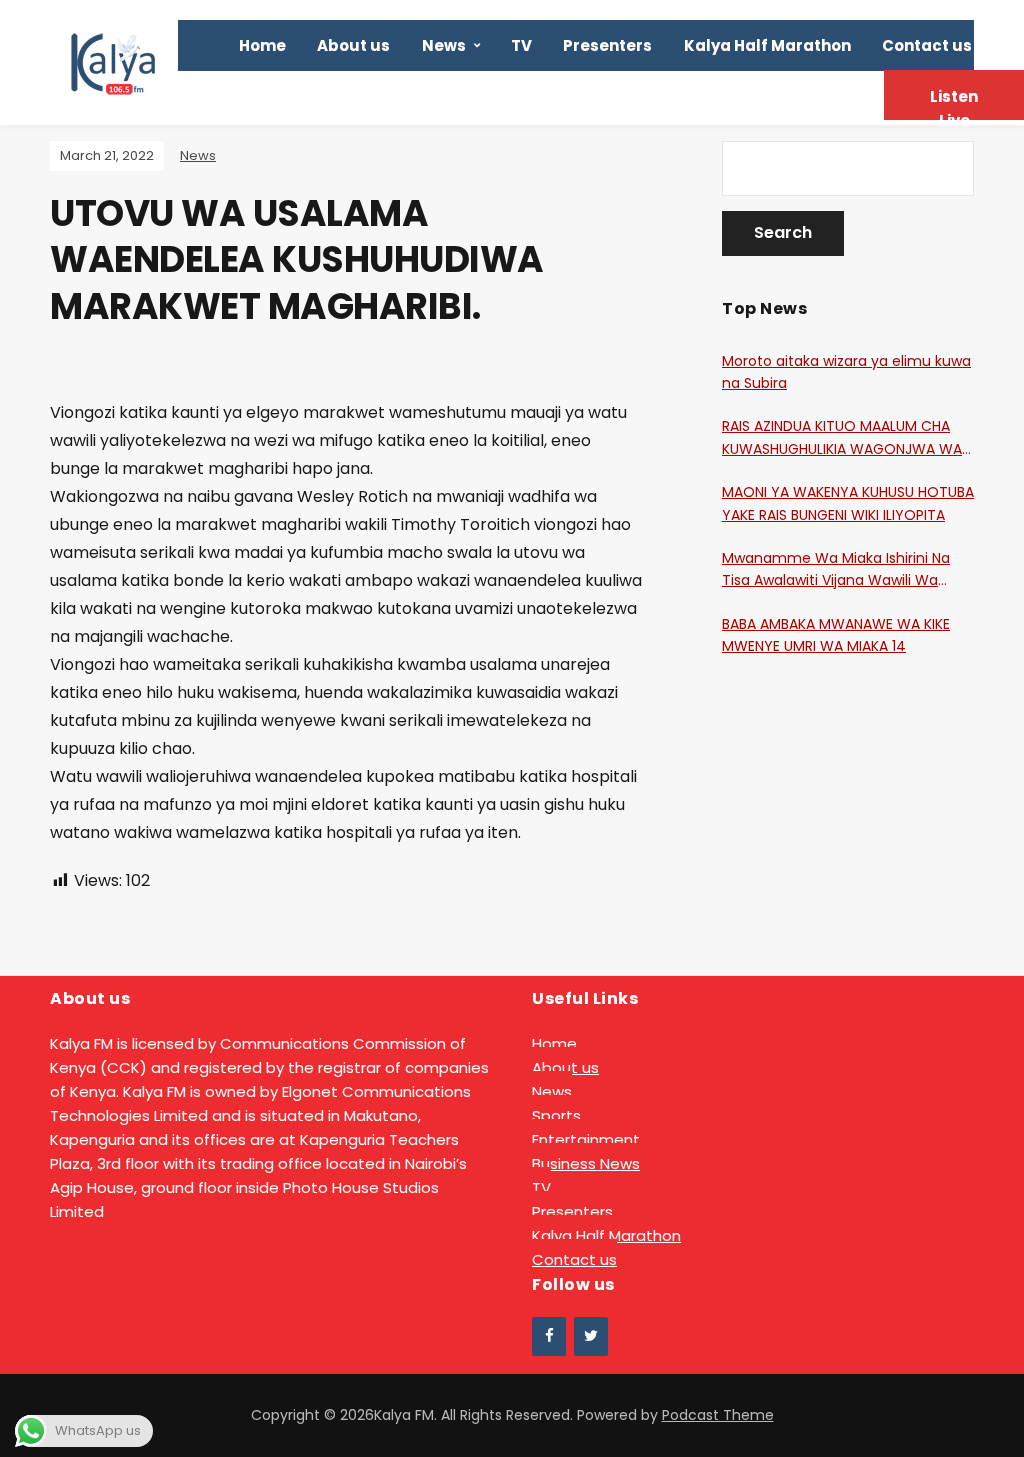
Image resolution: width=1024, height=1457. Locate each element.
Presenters (607, 45)
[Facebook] (549, 1336)
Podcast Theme (718, 1415)
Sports (556, 1115)
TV (521, 45)
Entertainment (586, 1139)
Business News (586, 1163)
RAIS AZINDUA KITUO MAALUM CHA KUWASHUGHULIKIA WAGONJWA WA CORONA (842, 438)
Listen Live (954, 103)
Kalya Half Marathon (767, 45)
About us (353, 45)
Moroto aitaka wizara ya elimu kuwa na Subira (846, 372)
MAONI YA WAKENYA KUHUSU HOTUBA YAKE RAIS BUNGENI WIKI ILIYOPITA (848, 503)
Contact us (927, 45)
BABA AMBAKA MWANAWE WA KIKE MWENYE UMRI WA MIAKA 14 (836, 635)
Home (262, 45)
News (444, 45)
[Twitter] (591, 1336)
